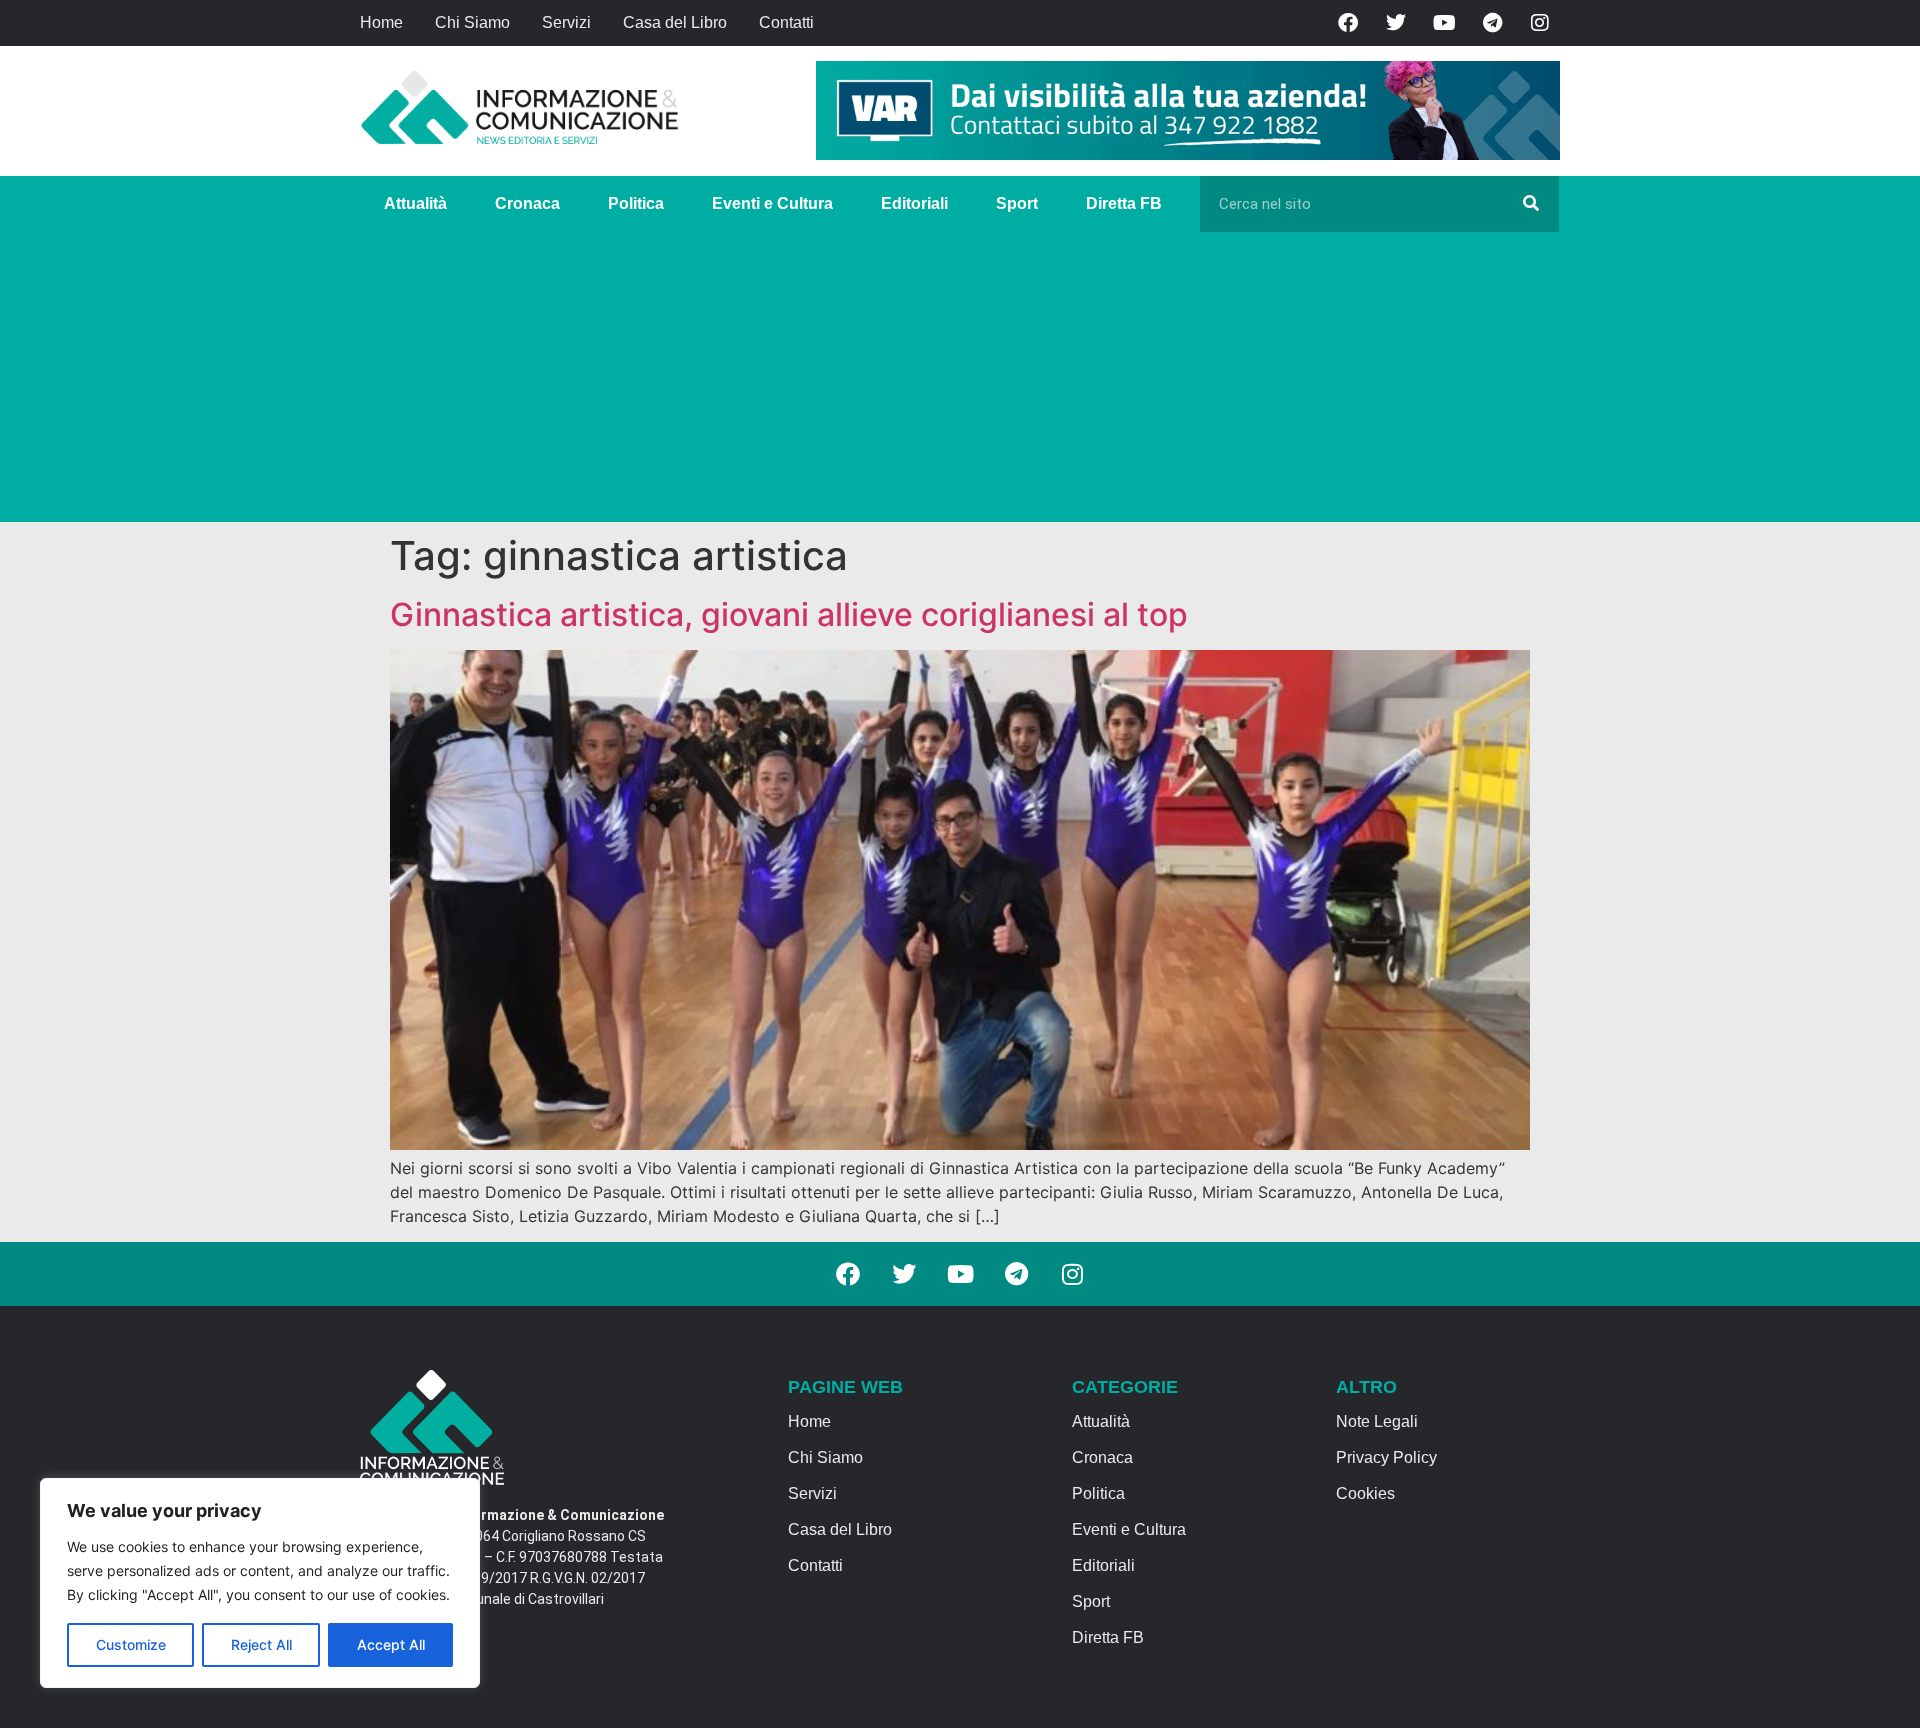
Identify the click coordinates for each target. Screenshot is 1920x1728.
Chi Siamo (472, 22)
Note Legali (1377, 1421)
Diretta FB (1124, 203)
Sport (1017, 203)
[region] (260, 1583)
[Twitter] (1396, 23)
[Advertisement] (960, 382)
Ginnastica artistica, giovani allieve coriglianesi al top (789, 614)
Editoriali (914, 203)
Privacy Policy (1386, 1457)
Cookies (1365, 1493)
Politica (636, 203)
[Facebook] (1348, 23)
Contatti (786, 22)
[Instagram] (1540, 23)
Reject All (261, 1644)
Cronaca (527, 203)
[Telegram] (1492, 23)
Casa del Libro (675, 22)
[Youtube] (1444, 23)
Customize (131, 1644)
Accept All (391, 1644)
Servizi (566, 22)
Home (381, 22)
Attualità (415, 203)
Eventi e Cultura (772, 203)
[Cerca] (1531, 204)
